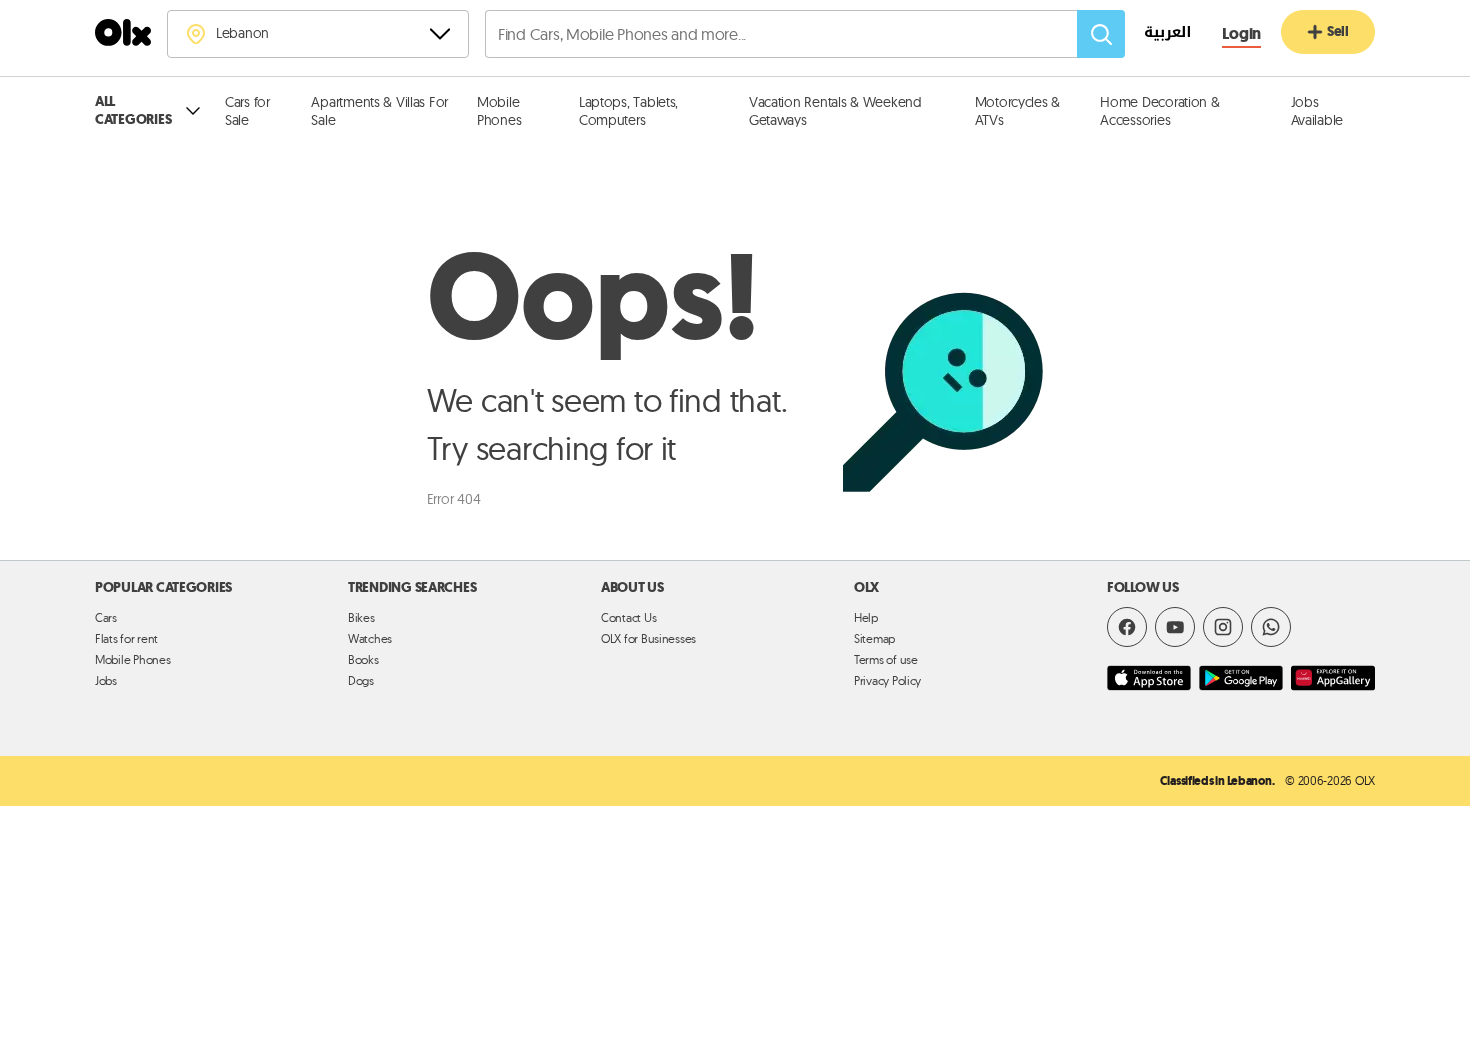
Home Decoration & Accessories (1159, 111)
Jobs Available (1317, 111)
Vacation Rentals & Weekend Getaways (835, 111)
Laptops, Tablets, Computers (628, 111)
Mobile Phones (499, 111)
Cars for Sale (247, 111)
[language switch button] (1157, 35)
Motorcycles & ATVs (1017, 111)
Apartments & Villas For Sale (379, 111)
